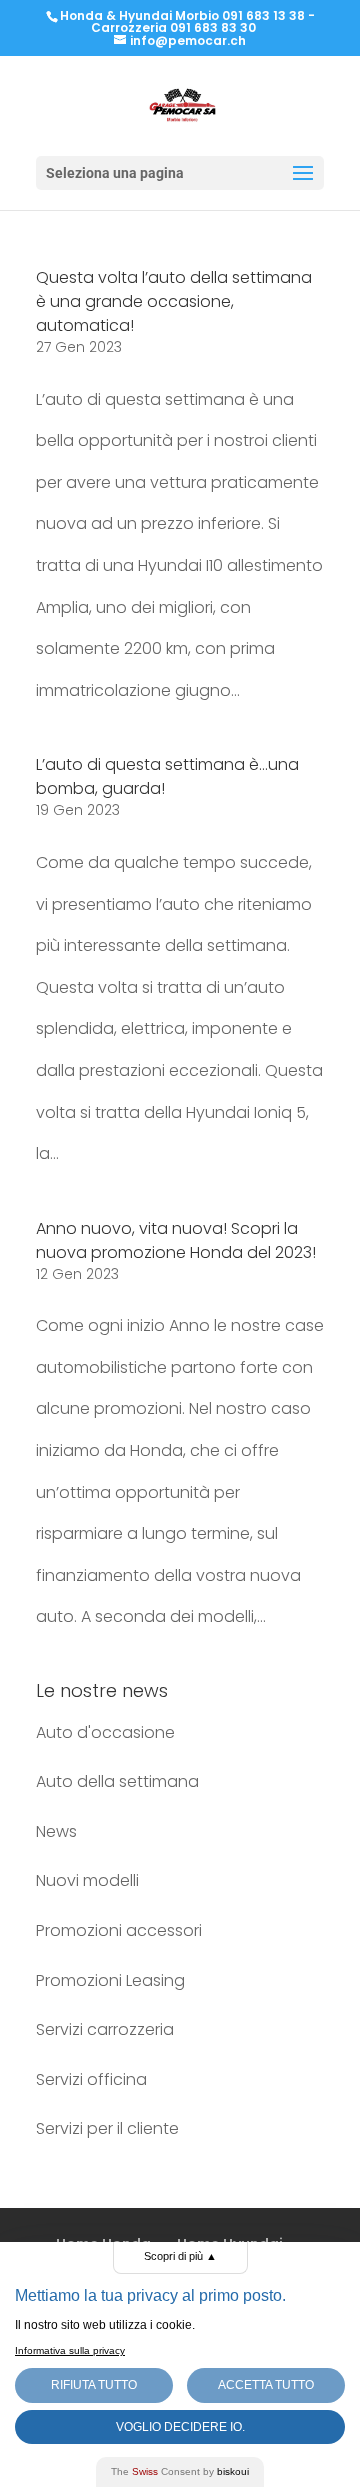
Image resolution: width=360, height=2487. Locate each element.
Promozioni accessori (119, 1930)
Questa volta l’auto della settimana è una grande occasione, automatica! (174, 301)
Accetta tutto (266, 2385)
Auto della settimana (117, 1781)
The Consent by (180, 2471)
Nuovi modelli (87, 1880)
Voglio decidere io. (180, 2427)
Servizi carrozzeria (105, 2029)
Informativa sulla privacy (70, 2350)
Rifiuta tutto (94, 2385)
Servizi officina (91, 2079)
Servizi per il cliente (107, 2128)
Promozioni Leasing (110, 1980)
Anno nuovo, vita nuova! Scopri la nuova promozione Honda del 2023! (176, 1240)
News (56, 1831)
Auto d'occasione (105, 1732)
